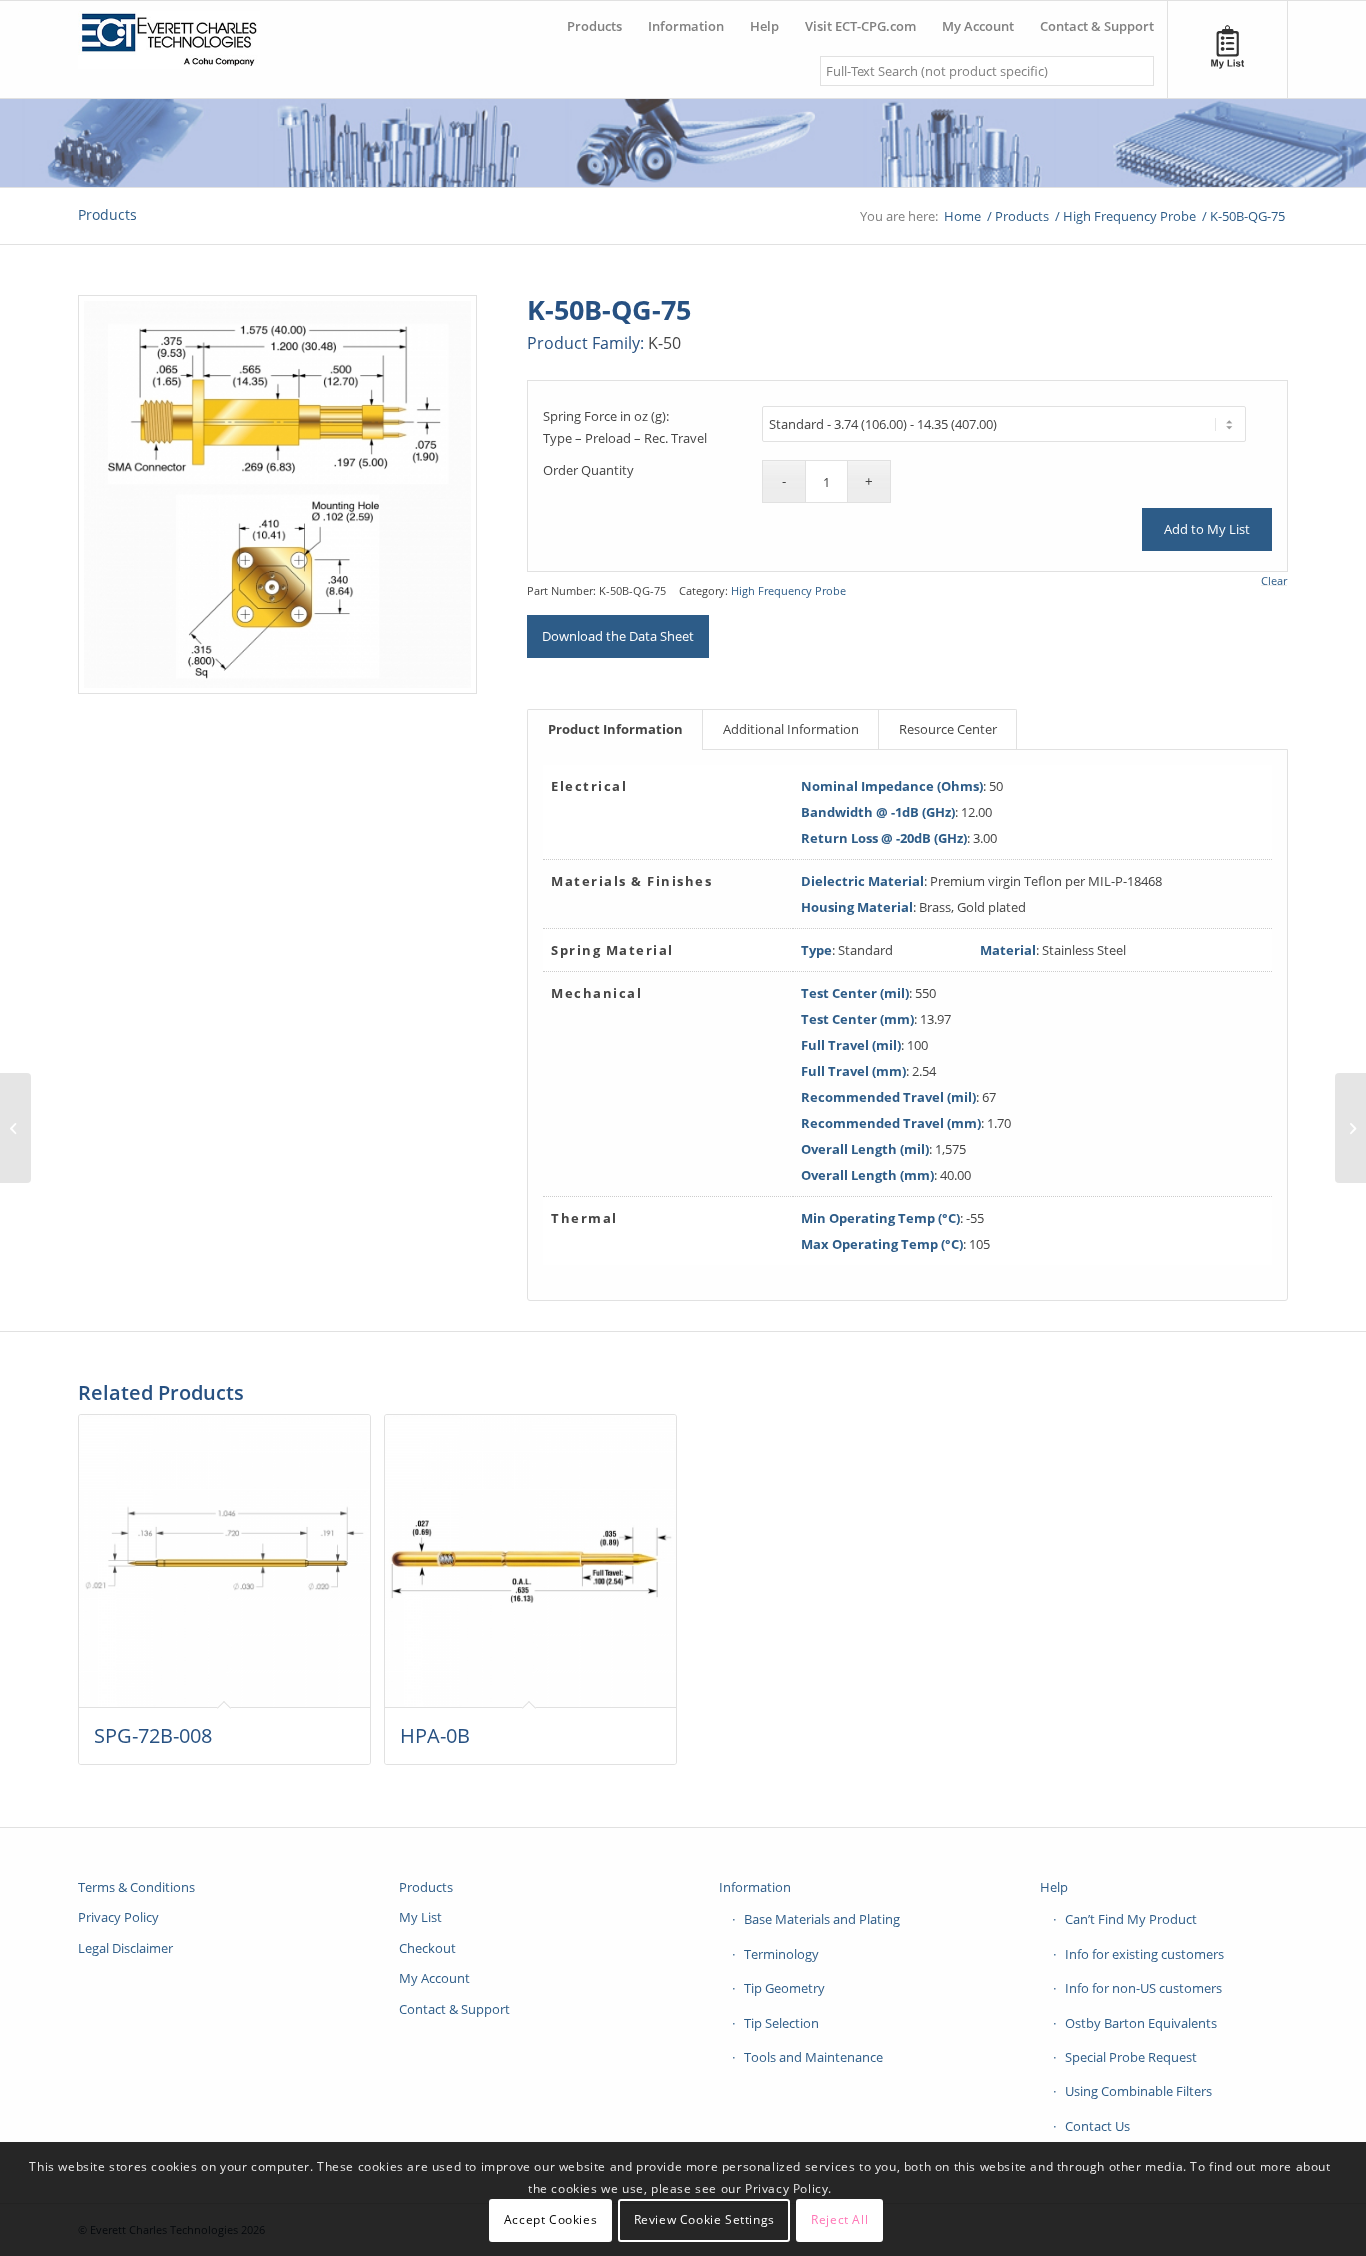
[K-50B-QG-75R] (1350, 1128)
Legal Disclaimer (125, 1948)
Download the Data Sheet (618, 636)
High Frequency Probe (788, 590)
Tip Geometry (784, 1988)
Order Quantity (588, 470)
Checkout (427, 1948)
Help (1054, 1887)
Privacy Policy (118, 1917)
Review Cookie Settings (704, 2220)
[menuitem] (594, 18)
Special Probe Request (1131, 2057)
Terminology (781, 1954)
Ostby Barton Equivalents (1141, 2023)
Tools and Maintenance (813, 2057)
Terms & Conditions (136, 1887)
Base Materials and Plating (822, 1919)
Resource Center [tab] (948, 729)
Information (755, 1887)
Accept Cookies (550, 2220)
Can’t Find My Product (1131, 1919)
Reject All (839, 2220)
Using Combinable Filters (1138, 2091)
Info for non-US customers (1143, 1988)
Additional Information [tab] (791, 729)
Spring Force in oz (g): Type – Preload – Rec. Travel (625, 426)
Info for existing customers (1144, 1954)
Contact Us (1097, 2126)
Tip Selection (781, 2023)
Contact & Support (454, 2009)
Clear (1274, 580)
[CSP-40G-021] (15, 1128)
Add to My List (1207, 529)
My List (420, 1917)
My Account (434, 1978)
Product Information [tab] (615, 729)
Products (107, 214)
